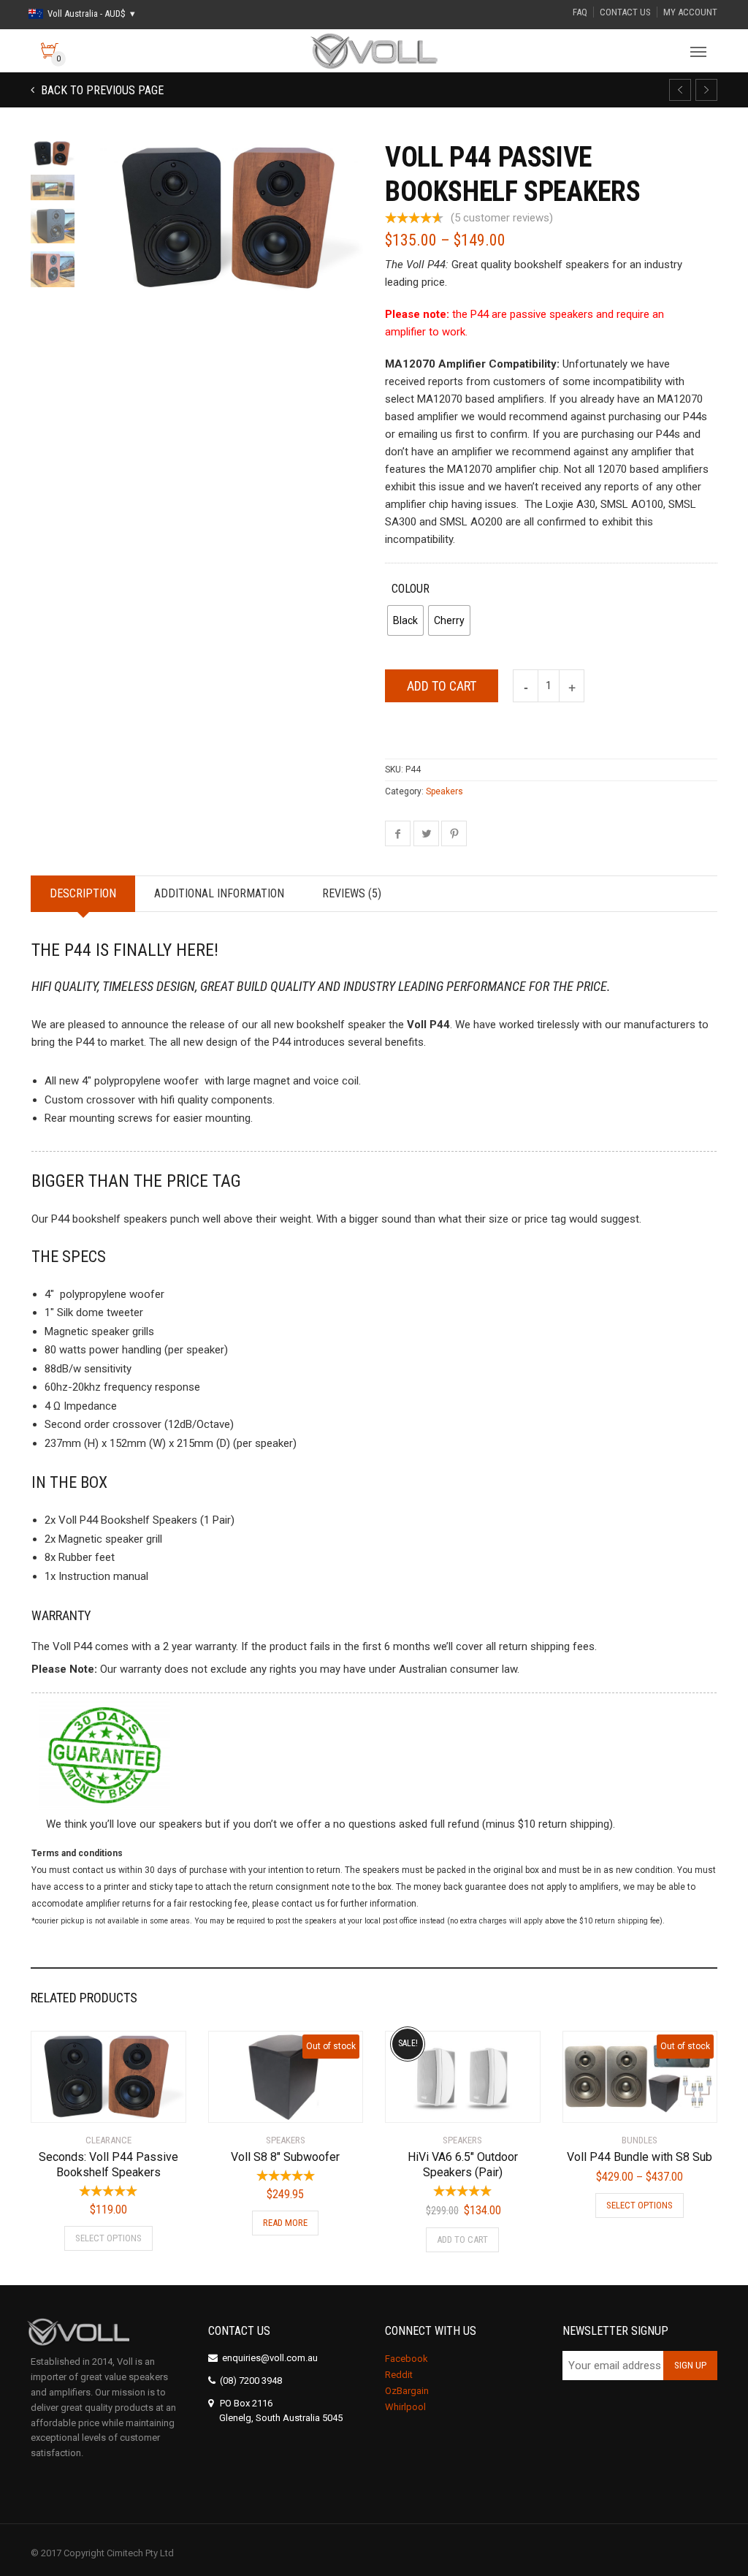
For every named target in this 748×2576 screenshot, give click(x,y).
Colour (411, 589)
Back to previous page (101, 90)
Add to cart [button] (462, 2239)
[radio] (405, 620)
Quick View (72, 2102)
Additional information (219, 893)
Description (83, 893)
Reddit (399, 2375)
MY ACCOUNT (690, 12)
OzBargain (407, 2391)
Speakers (444, 791)
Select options (108, 2238)
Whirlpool (405, 2407)
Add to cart (442, 686)
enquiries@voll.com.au (270, 2358)
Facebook (407, 2359)
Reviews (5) (352, 893)
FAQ (580, 12)
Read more (285, 2223)
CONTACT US (625, 12)
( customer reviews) (502, 218)
